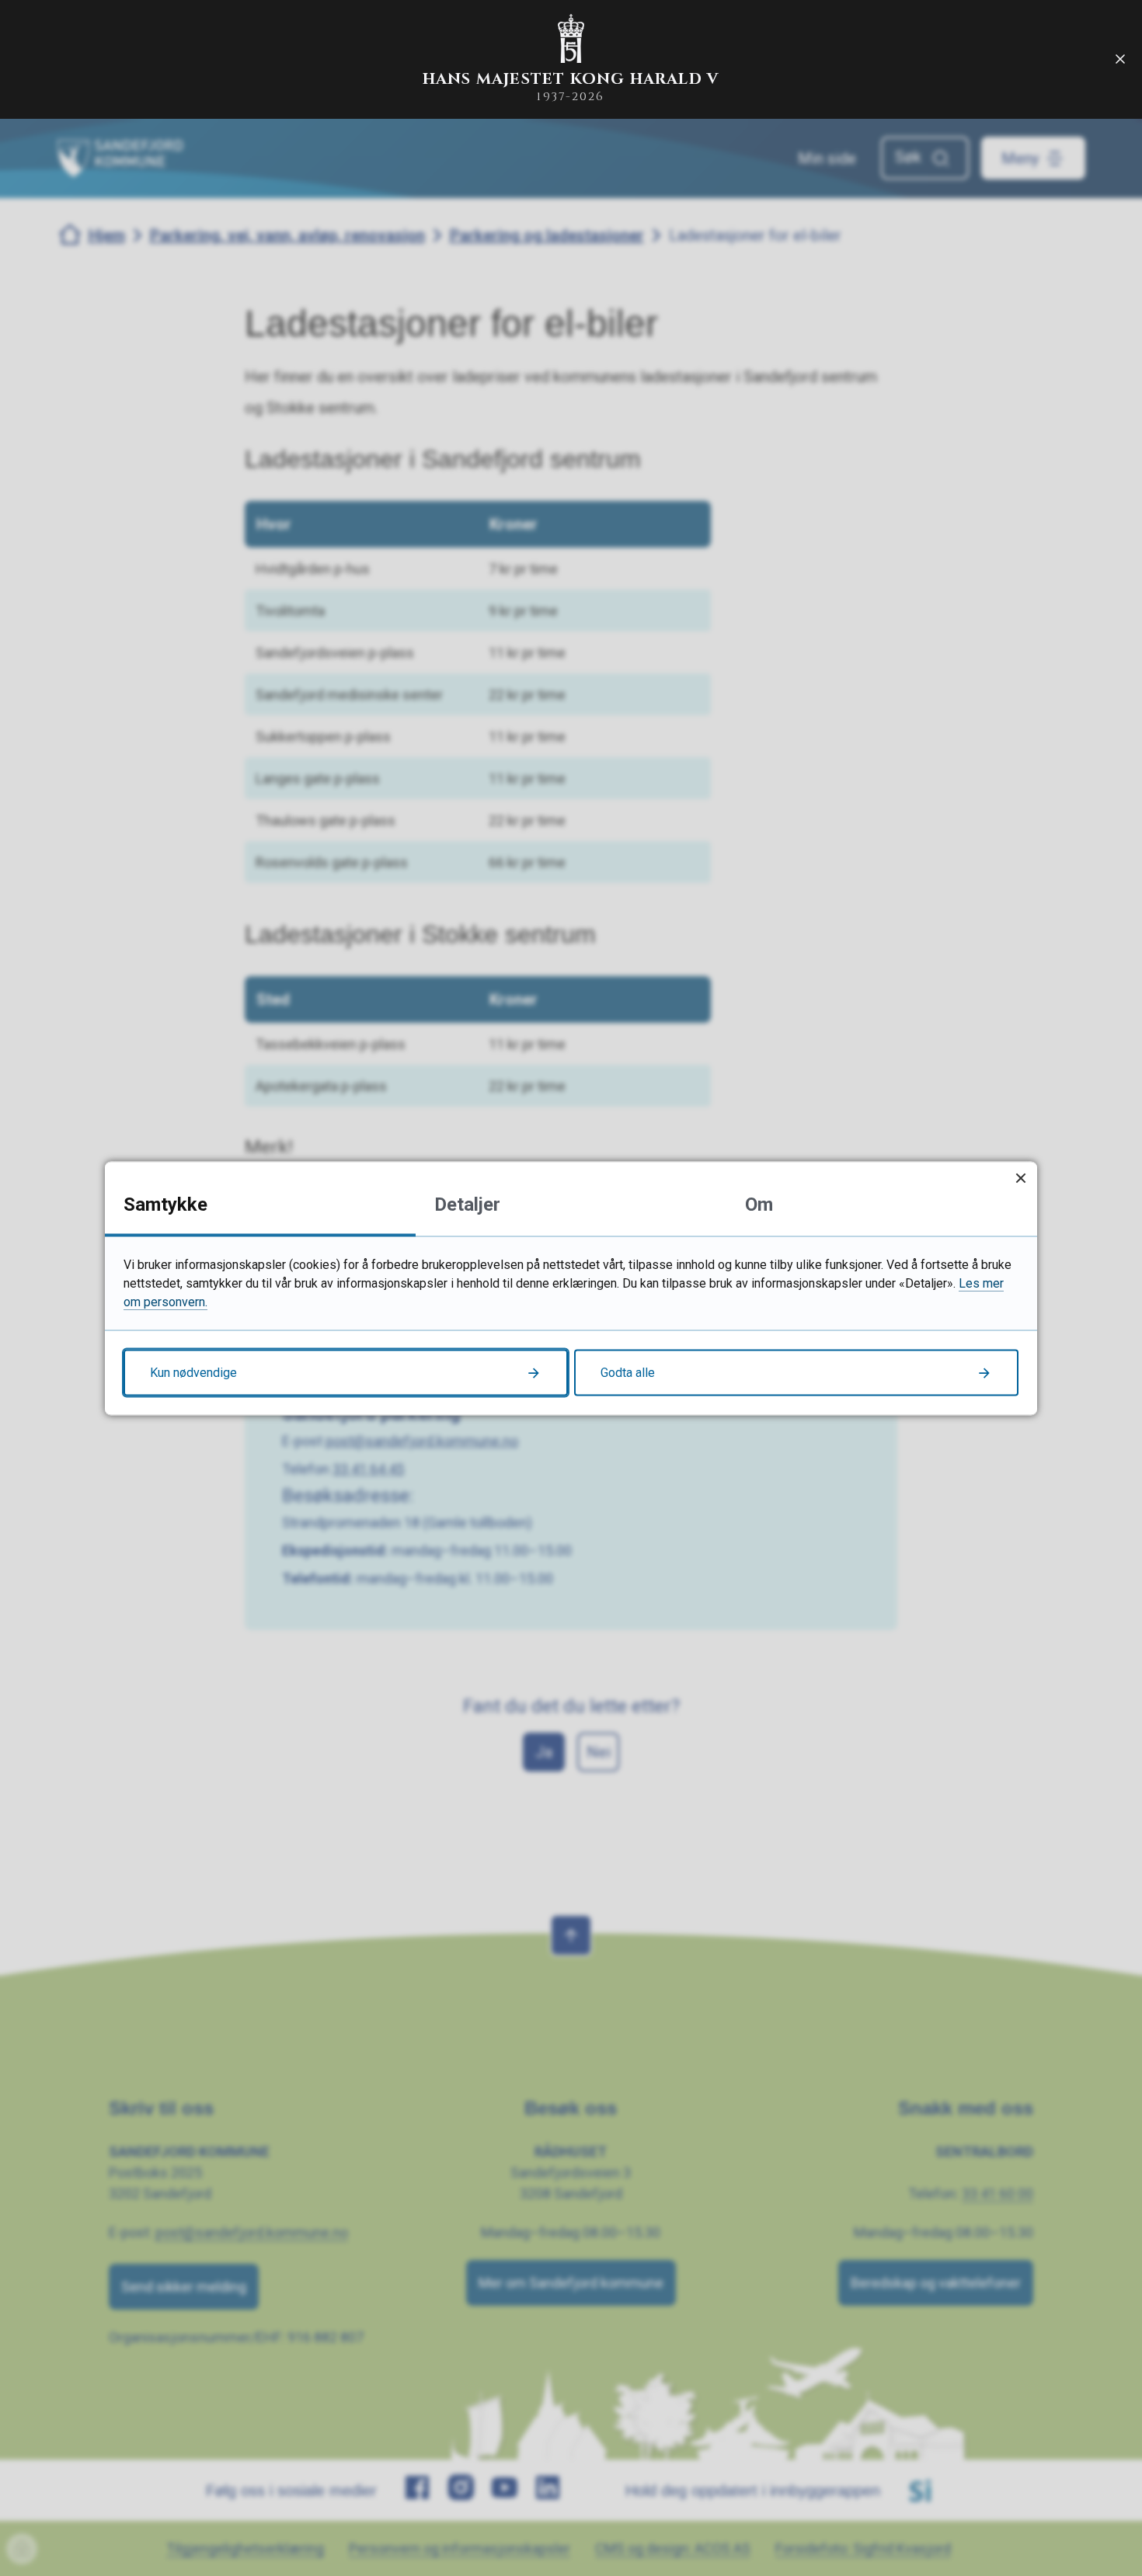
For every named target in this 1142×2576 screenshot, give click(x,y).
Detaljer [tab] (467, 1204)
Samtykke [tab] (165, 1204)
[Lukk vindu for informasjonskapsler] (1020, 1178)
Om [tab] (759, 1204)
